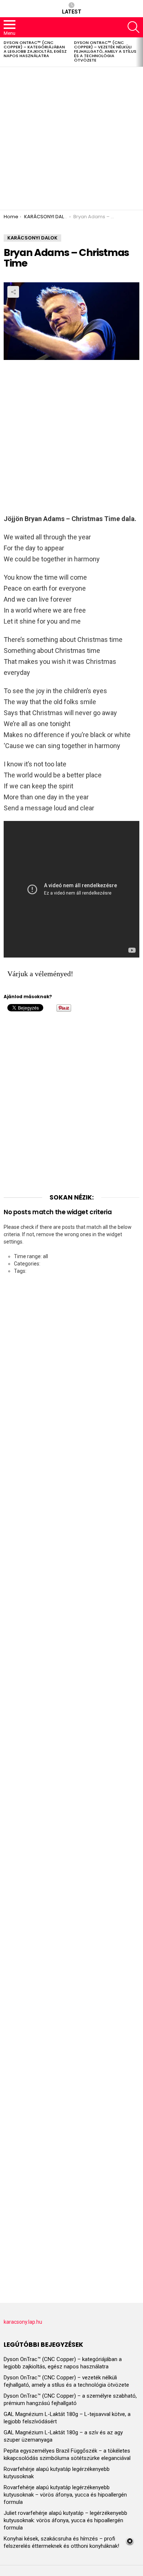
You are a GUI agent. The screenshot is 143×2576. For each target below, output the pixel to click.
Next (139, 52)
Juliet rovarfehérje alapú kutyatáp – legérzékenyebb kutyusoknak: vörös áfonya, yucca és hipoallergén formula (65, 2520)
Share (13, 292)
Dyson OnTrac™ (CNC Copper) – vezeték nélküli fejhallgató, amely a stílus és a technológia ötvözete (105, 51)
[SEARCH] (133, 27)
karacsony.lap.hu (23, 2322)
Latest (72, 12)
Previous (4, 52)
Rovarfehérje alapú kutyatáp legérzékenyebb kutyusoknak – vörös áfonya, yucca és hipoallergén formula (65, 2495)
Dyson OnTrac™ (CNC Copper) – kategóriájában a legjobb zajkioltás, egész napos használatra (35, 49)
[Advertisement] (71, 138)
